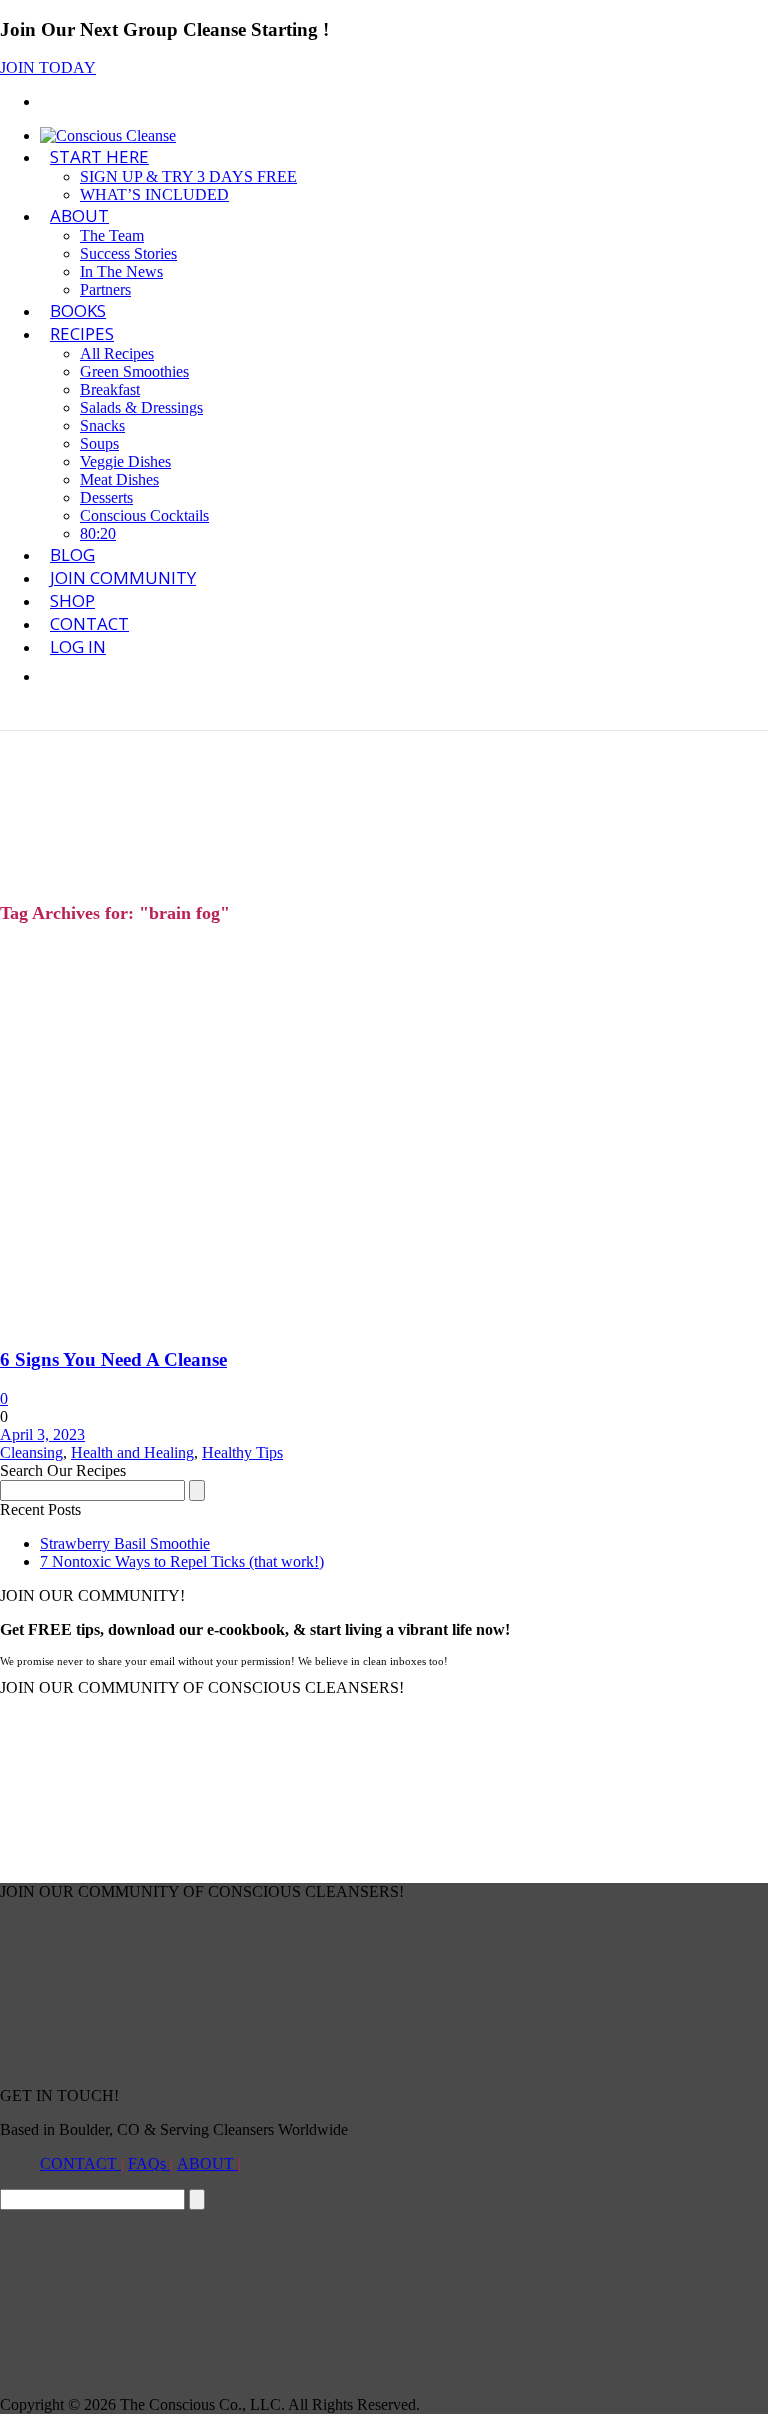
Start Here (99, 156)
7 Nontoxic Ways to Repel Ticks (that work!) (182, 1561)
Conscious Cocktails (144, 515)
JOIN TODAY (48, 67)
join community (123, 577)
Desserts (106, 497)
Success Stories (128, 253)
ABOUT (79, 215)
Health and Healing (132, 1452)
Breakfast (110, 389)
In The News (121, 271)
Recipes (82, 333)
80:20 (98, 533)
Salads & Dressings (141, 407)
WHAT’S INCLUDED (154, 194)
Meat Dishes (119, 479)
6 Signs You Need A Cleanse (113, 1359)
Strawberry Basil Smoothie (125, 1543)
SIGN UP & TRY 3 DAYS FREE (188, 176)
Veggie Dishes (125, 461)
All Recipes (117, 353)
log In (78, 646)
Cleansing (31, 1452)
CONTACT (80, 2163)
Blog (72, 554)
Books (78, 310)
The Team (112, 235)
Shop (72, 600)
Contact (89, 623)
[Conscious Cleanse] (108, 135)
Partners (105, 289)
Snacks (102, 425)
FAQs (149, 2163)
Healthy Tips (242, 1452)
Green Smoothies (134, 371)
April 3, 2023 (42, 1434)
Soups (99, 443)
